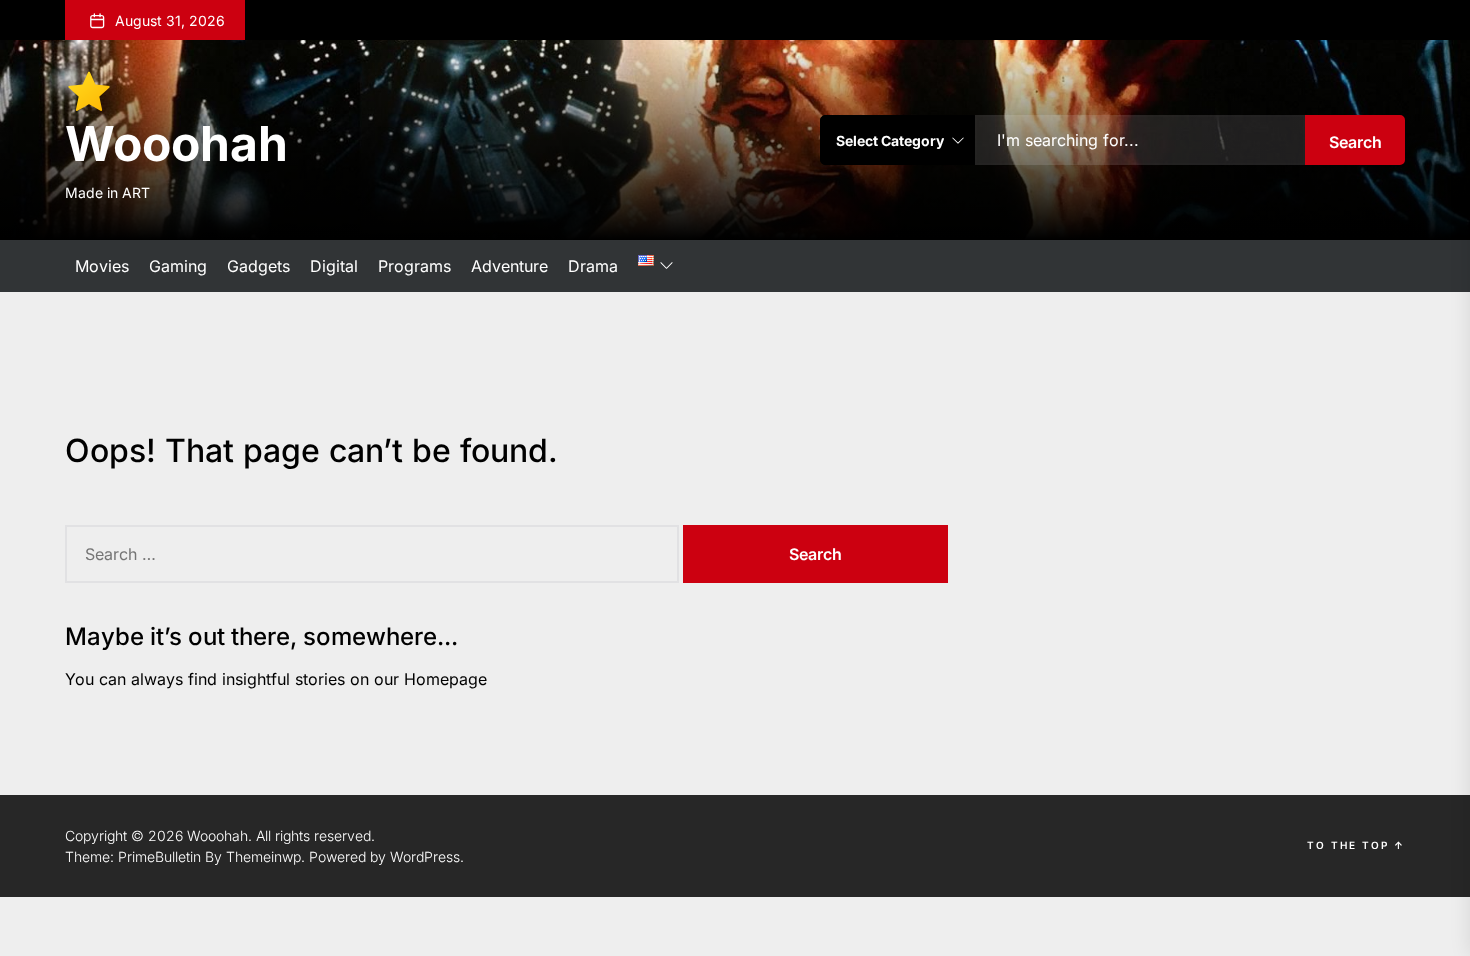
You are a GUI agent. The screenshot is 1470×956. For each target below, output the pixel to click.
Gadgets (258, 266)
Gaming (178, 266)
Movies (102, 266)
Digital (334, 266)
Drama (593, 266)
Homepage (445, 679)
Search (1355, 142)
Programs (414, 266)
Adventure (509, 266)
